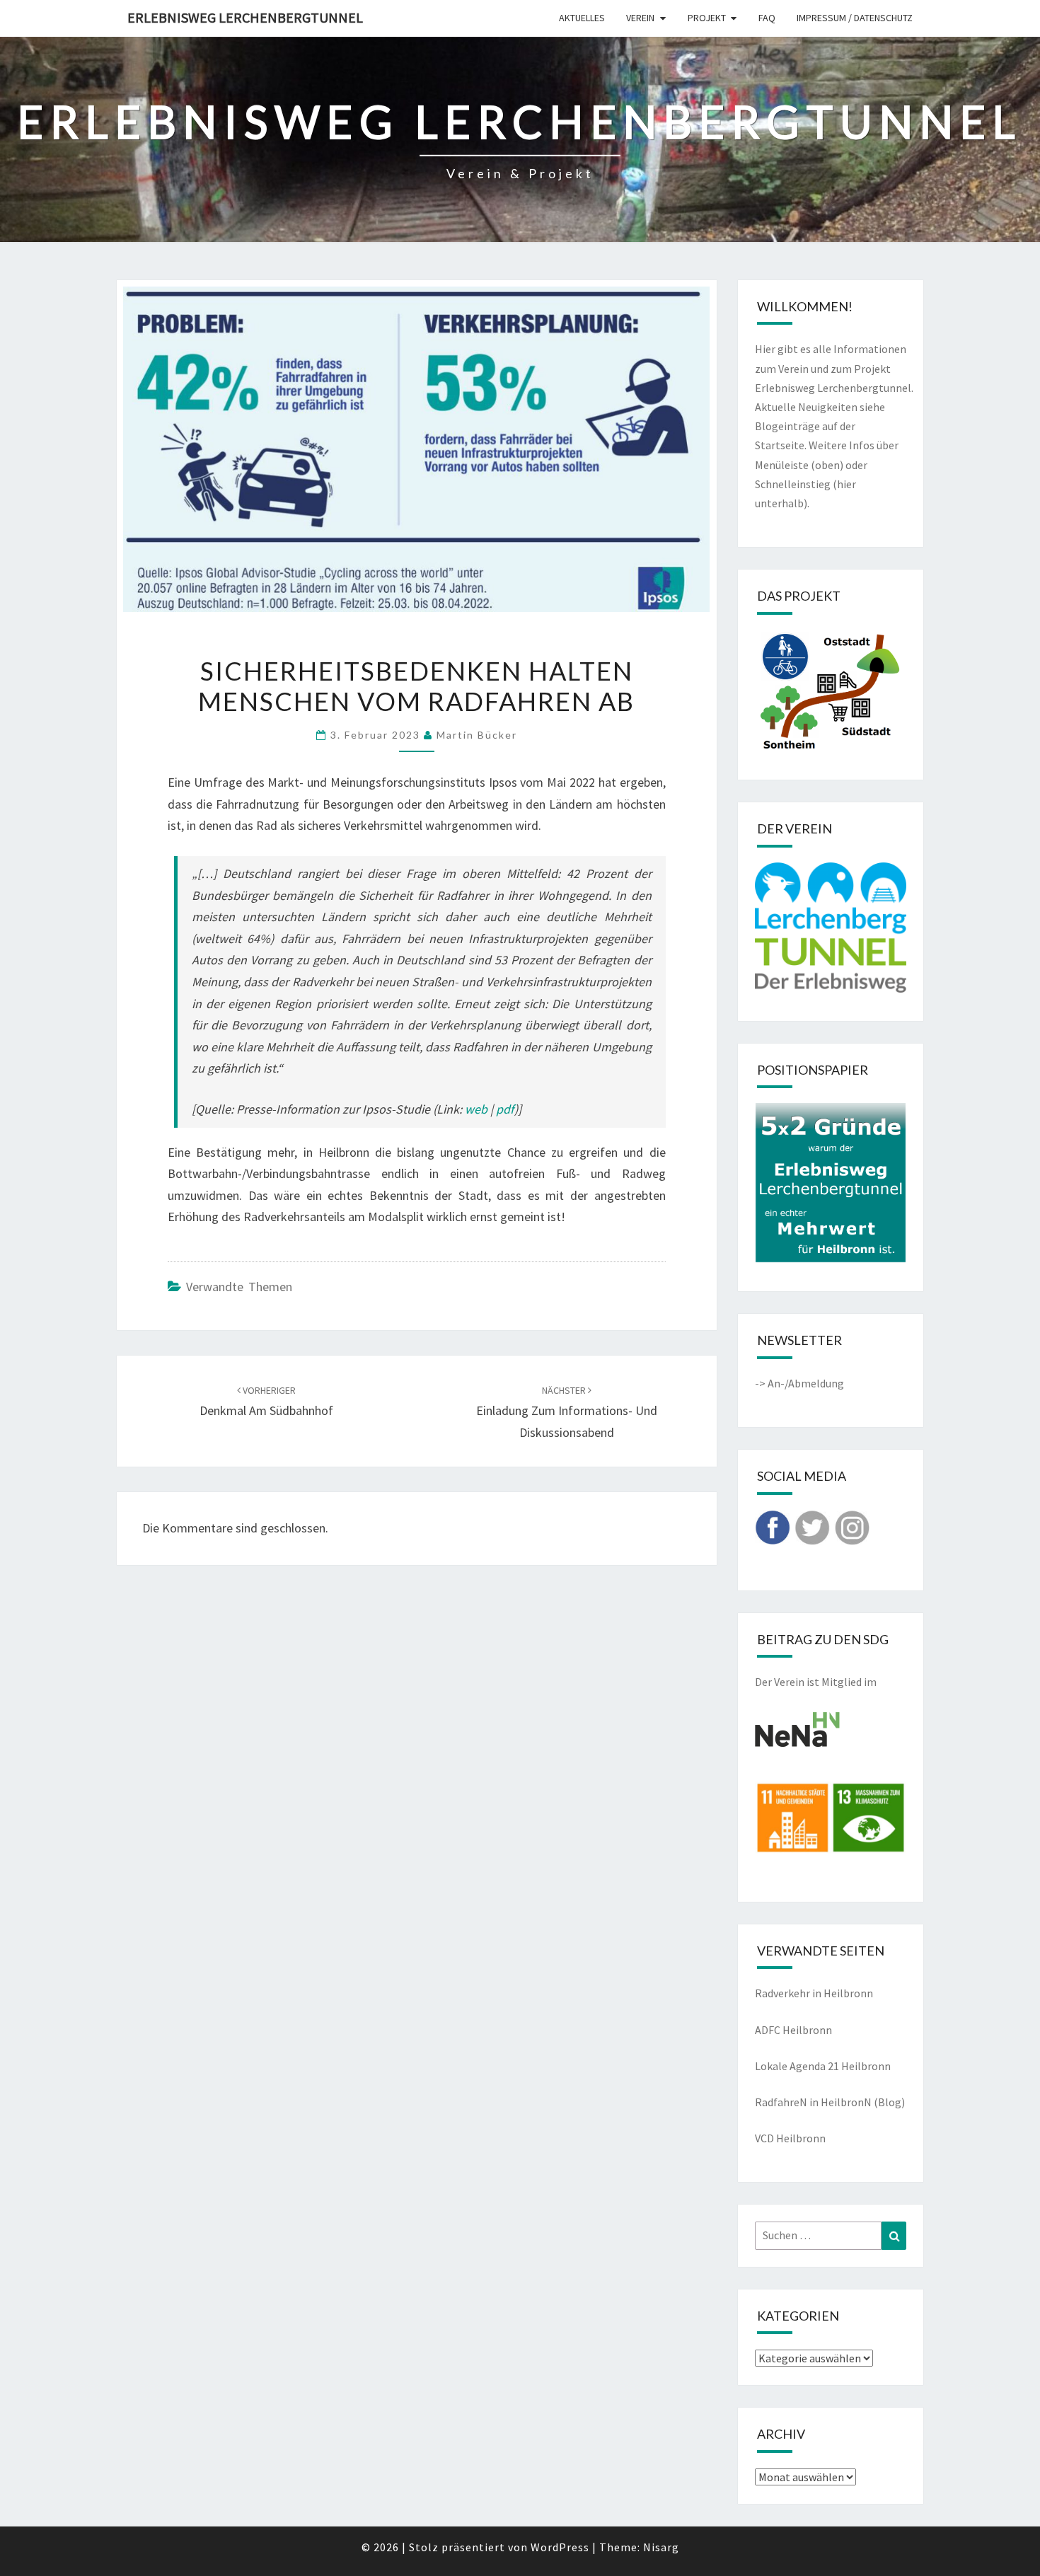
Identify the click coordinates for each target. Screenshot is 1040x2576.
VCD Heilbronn (790, 2138)
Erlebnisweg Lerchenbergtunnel (245, 17)
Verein (640, 18)
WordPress (560, 2547)
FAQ (767, 18)
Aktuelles (582, 18)
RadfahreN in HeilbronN (813, 2102)
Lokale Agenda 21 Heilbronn (823, 2066)
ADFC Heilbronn (793, 2030)
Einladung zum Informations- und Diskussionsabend (567, 1412)
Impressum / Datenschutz (855, 18)
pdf (505, 1109)
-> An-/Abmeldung (799, 1383)
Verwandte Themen (239, 1287)
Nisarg (661, 2547)
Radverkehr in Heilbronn (814, 1993)
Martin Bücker (477, 735)
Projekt (707, 18)
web (476, 1109)
